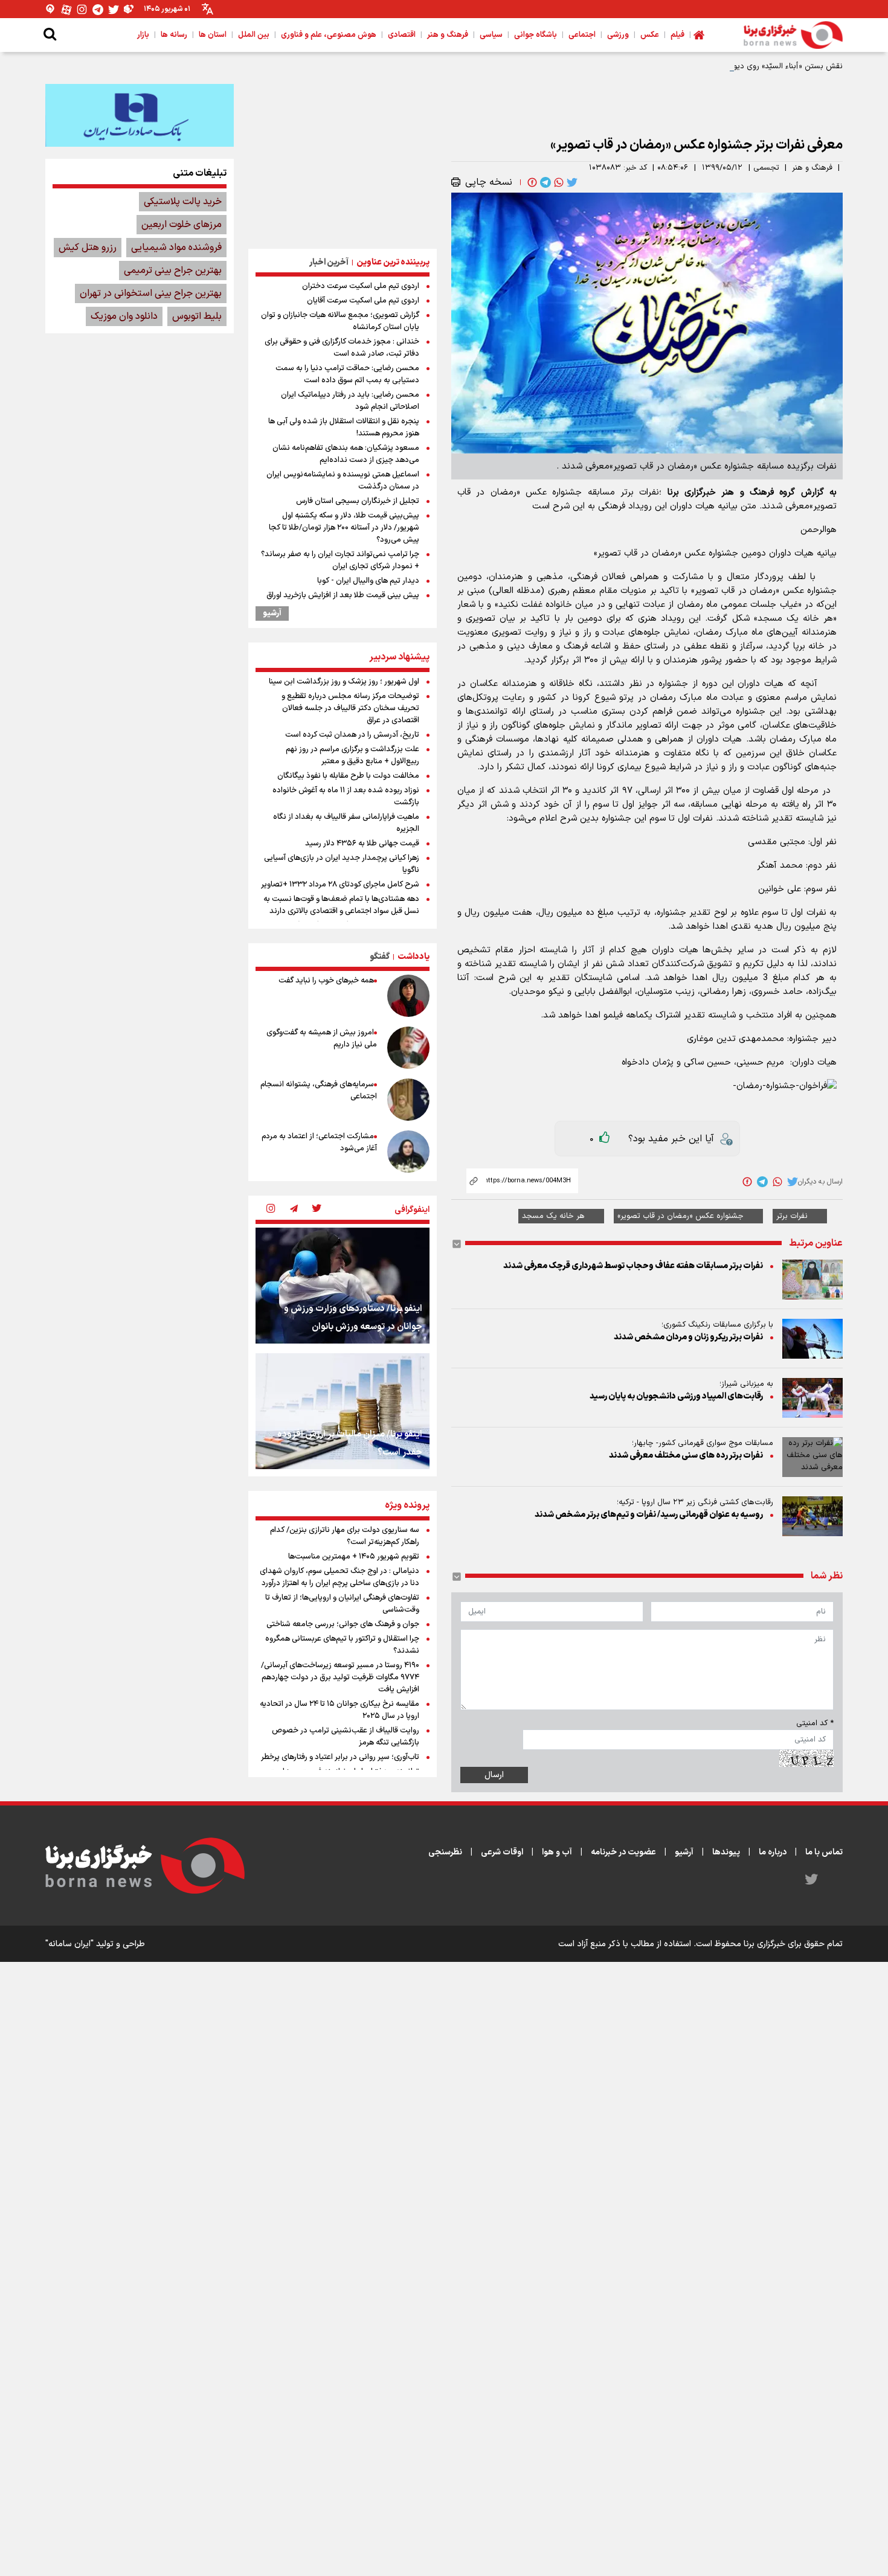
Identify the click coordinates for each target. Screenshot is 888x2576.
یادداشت (413, 957)
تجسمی (766, 168)
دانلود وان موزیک (124, 316)
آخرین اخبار (329, 262)
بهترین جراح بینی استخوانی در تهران (151, 293)
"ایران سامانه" (69, 1944)
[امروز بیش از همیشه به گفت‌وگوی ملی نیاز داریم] (408, 1048)
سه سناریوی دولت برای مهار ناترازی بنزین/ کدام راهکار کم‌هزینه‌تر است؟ (345, 1536)
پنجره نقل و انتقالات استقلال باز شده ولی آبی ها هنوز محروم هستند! (344, 428)
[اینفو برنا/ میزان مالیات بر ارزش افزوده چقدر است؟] (343, 1411)
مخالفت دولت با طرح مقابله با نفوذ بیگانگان (348, 776)
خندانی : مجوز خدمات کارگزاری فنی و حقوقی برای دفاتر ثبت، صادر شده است (342, 348)
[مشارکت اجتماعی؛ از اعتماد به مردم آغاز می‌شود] (408, 1152)
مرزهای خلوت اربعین (182, 225)
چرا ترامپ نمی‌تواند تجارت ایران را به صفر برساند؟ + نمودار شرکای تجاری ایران (340, 560)
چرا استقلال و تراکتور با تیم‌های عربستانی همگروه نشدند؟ (342, 1645)
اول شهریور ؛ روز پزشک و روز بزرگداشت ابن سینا (344, 682)
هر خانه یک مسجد (553, 1216)
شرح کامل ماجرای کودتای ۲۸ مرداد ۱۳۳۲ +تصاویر (340, 885)
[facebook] (531, 182)
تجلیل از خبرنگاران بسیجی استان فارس (358, 501)
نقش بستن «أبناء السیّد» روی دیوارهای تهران (769, 66)
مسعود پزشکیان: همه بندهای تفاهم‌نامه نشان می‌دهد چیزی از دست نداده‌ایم (346, 454)
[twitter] (571, 182)
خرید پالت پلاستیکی (183, 202)
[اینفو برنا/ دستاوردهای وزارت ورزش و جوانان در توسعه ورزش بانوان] (343, 1286)
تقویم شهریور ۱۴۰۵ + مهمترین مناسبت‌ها (354, 1557)
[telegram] (544, 182)
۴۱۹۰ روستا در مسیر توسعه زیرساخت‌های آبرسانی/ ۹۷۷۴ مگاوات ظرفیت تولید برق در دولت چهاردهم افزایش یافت (340, 1677)
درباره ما (773, 1852)
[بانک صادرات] (140, 115)
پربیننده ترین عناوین (393, 262)
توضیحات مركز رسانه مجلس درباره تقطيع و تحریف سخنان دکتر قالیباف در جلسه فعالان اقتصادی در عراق (350, 708)
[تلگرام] (98, 9)
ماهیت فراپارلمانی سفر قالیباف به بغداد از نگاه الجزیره (346, 823)
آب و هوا (557, 1852)
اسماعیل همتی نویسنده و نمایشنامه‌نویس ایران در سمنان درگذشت (343, 481)
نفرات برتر (792, 1216)
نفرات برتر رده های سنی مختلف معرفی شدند (686, 1456)
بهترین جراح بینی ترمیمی (173, 271)
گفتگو (380, 957)
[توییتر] (114, 9)
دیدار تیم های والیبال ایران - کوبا (368, 581)
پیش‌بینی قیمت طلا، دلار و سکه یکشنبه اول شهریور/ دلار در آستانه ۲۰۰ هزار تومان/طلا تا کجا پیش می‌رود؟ (344, 528)
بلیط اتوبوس (197, 316)
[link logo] (793, 35)
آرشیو (272, 614)
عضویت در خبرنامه (623, 1852)
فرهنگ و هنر (812, 168)
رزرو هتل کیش (88, 248)
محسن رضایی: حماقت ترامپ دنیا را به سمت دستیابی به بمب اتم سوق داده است (347, 374)
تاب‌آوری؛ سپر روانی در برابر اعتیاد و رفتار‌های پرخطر (340, 1757)
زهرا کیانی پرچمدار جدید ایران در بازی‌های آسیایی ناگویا (342, 864)
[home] (699, 35)
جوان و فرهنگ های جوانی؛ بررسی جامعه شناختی (343, 1624)
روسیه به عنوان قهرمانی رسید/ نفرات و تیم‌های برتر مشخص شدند (649, 1515)
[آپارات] (66, 9)
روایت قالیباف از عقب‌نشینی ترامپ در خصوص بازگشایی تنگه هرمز (346, 1737)
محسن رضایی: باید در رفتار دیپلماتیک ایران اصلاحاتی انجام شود (350, 401)
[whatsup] (558, 182)
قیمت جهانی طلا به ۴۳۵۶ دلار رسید (362, 844)
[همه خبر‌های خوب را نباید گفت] (408, 996)
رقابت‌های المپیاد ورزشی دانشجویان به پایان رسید (676, 1396)
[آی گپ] (51, 9)
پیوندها (726, 1852)
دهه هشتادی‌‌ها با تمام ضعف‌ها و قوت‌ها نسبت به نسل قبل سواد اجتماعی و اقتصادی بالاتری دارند (341, 905)
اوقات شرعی (502, 1852)
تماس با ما (824, 1852)
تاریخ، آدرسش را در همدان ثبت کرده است (352, 735)
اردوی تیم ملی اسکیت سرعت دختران (361, 286)
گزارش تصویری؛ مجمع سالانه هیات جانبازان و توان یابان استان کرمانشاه (340, 321)
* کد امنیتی (815, 1723)
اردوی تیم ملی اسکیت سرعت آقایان (363, 301)
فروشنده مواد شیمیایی (176, 248)
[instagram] (271, 1210)
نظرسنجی (445, 1852)
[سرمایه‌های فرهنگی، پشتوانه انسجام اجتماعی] (408, 1100)
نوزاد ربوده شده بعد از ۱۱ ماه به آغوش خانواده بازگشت (346, 796)
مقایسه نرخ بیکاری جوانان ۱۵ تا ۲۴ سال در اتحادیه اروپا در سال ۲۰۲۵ (339, 1710)
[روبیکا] (129, 9)
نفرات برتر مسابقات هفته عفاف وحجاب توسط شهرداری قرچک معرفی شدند (633, 1266)
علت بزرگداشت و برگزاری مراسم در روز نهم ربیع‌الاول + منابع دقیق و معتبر (352, 755)
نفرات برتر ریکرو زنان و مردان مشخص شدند (688, 1337)
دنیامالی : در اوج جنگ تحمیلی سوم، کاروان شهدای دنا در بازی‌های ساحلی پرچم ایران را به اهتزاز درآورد (339, 1577)
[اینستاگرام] (82, 9)
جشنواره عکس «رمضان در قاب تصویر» (680, 1216)
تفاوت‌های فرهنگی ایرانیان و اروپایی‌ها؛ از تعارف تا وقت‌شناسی (342, 1604)
